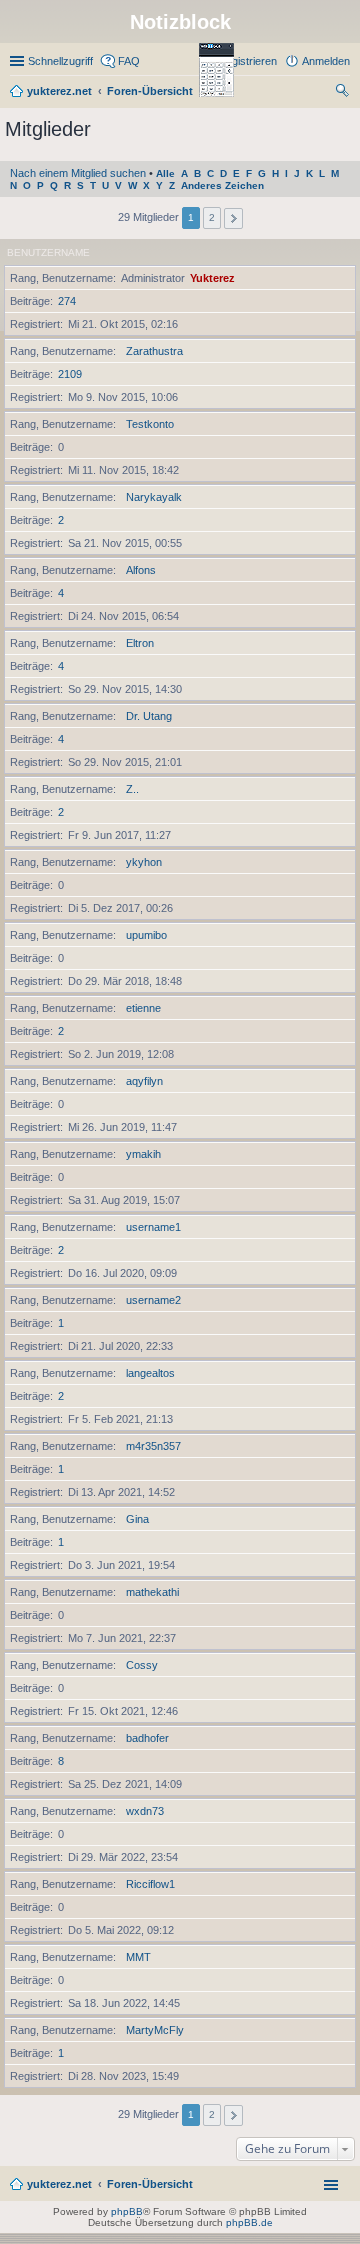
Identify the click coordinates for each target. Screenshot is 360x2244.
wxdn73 (145, 1811)
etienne (143, 1008)
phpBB (127, 2211)
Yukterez (212, 278)
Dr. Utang (149, 716)
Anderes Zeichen (222, 185)
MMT (138, 1957)
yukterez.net (59, 2184)
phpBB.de (249, 2222)
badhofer (147, 1738)
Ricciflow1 (150, 1884)
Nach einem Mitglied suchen (78, 173)
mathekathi (152, 1592)
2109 (70, 374)
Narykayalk (154, 497)
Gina (137, 1519)
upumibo (146, 935)
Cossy (142, 1665)
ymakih (143, 1154)
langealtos (150, 1373)
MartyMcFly (155, 2030)
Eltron (140, 643)
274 (67, 301)
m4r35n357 (153, 1446)
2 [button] (212, 217)
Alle (165, 173)
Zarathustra (154, 351)
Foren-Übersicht (150, 2184)
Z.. (132, 789)
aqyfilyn (144, 1081)
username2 (153, 1300)
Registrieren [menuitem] (247, 61)
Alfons (141, 570)
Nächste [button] (233, 218)
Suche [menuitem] (344, 93)
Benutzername (48, 252)
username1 (153, 1227)
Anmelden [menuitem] (326, 61)
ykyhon (144, 862)
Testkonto (150, 424)
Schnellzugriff (60, 61)
